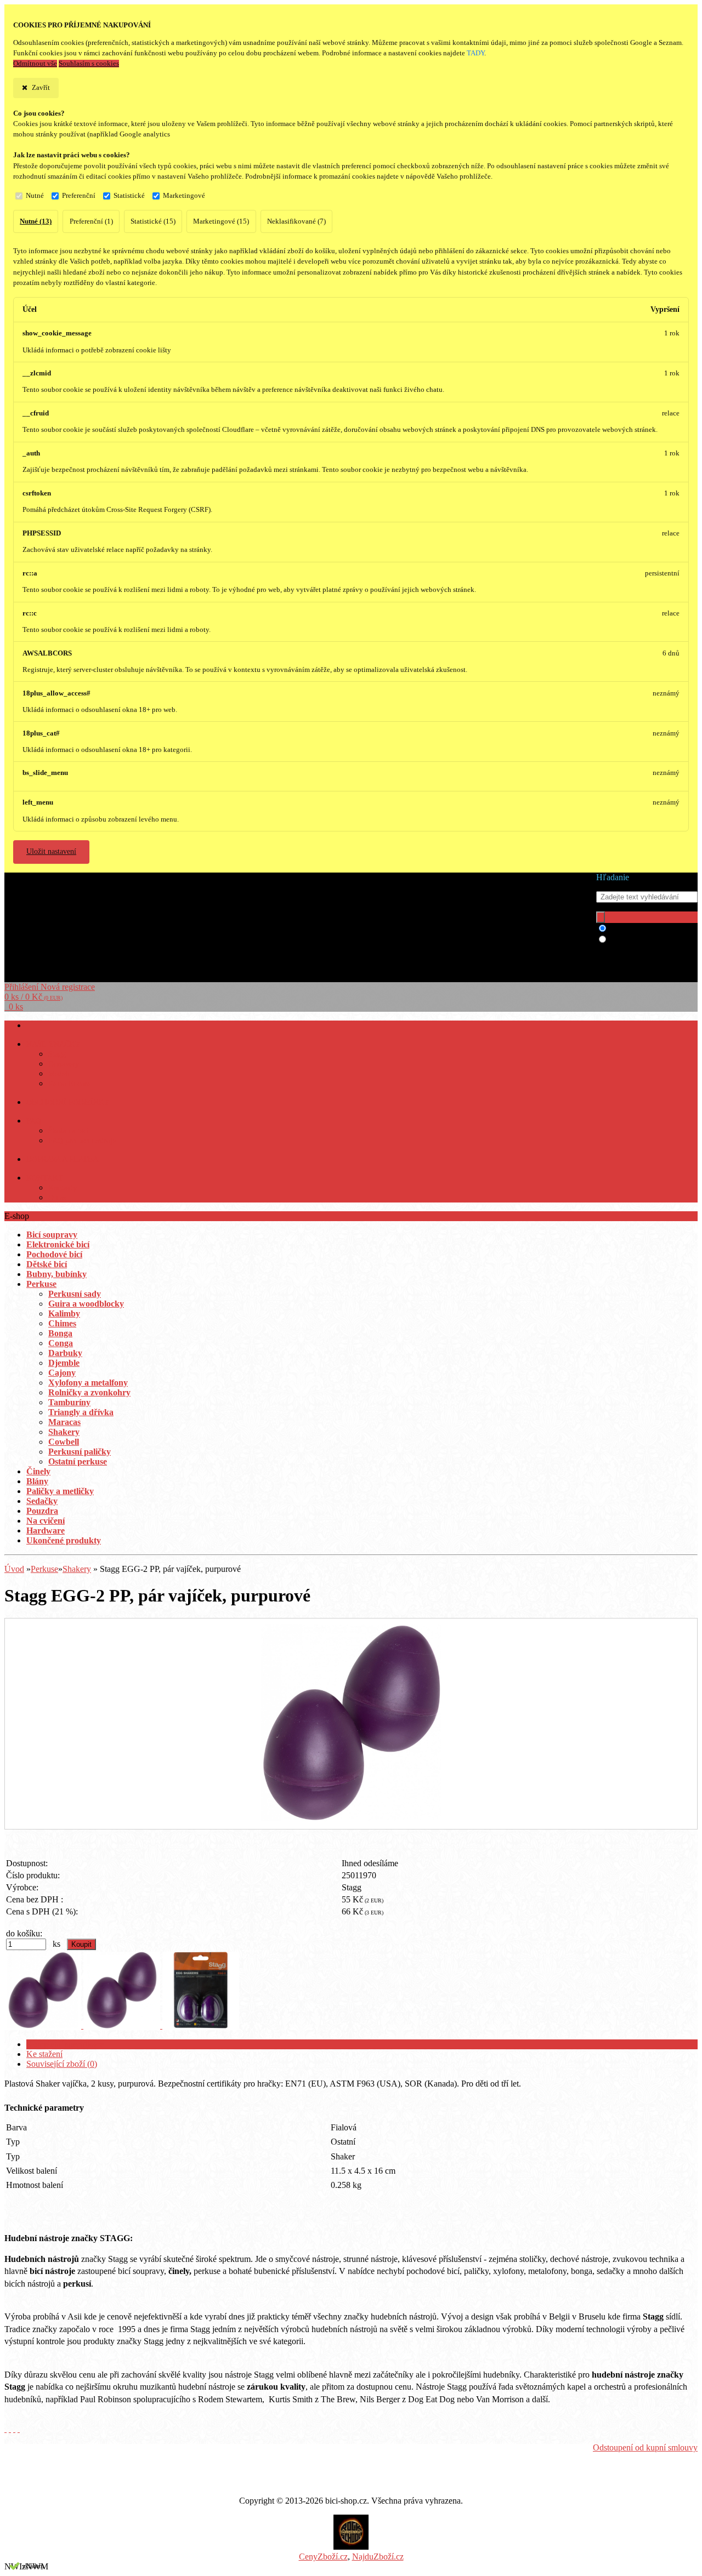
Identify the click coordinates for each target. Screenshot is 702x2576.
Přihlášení (22, 987)
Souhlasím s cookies (89, 64)
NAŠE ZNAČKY (53, 1044)
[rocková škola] (351, 2547)
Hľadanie (613, 877)
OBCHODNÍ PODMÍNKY (68, 1102)
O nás (57, 1198)
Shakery (77, 1569)
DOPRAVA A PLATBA (62, 1159)
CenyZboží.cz (323, 2557)
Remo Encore (69, 1084)
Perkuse (44, 1569)
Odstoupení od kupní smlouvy (645, 2447)
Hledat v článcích (640, 940)
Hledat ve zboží (637, 929)
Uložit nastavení (51, 851)
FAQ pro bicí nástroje (82, 1141)
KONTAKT (45, 1178)
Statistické (129, 196)
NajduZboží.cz (378, 2557)
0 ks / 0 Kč (33, 997)
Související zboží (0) (62, 2064)
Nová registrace (68, 987)
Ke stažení (44, 2054)
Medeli (59, 1074)
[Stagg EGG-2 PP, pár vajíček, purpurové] (351, 1818)
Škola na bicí (69, 1131)
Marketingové (184, 196)
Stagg (57, 1054)
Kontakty (63, 1188)
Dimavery (64, 1064)
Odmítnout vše (35, 64)
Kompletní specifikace (65, 2044)
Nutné (35, 196)
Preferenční (79, 196)
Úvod (14, 1569)
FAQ (34, 1121)
